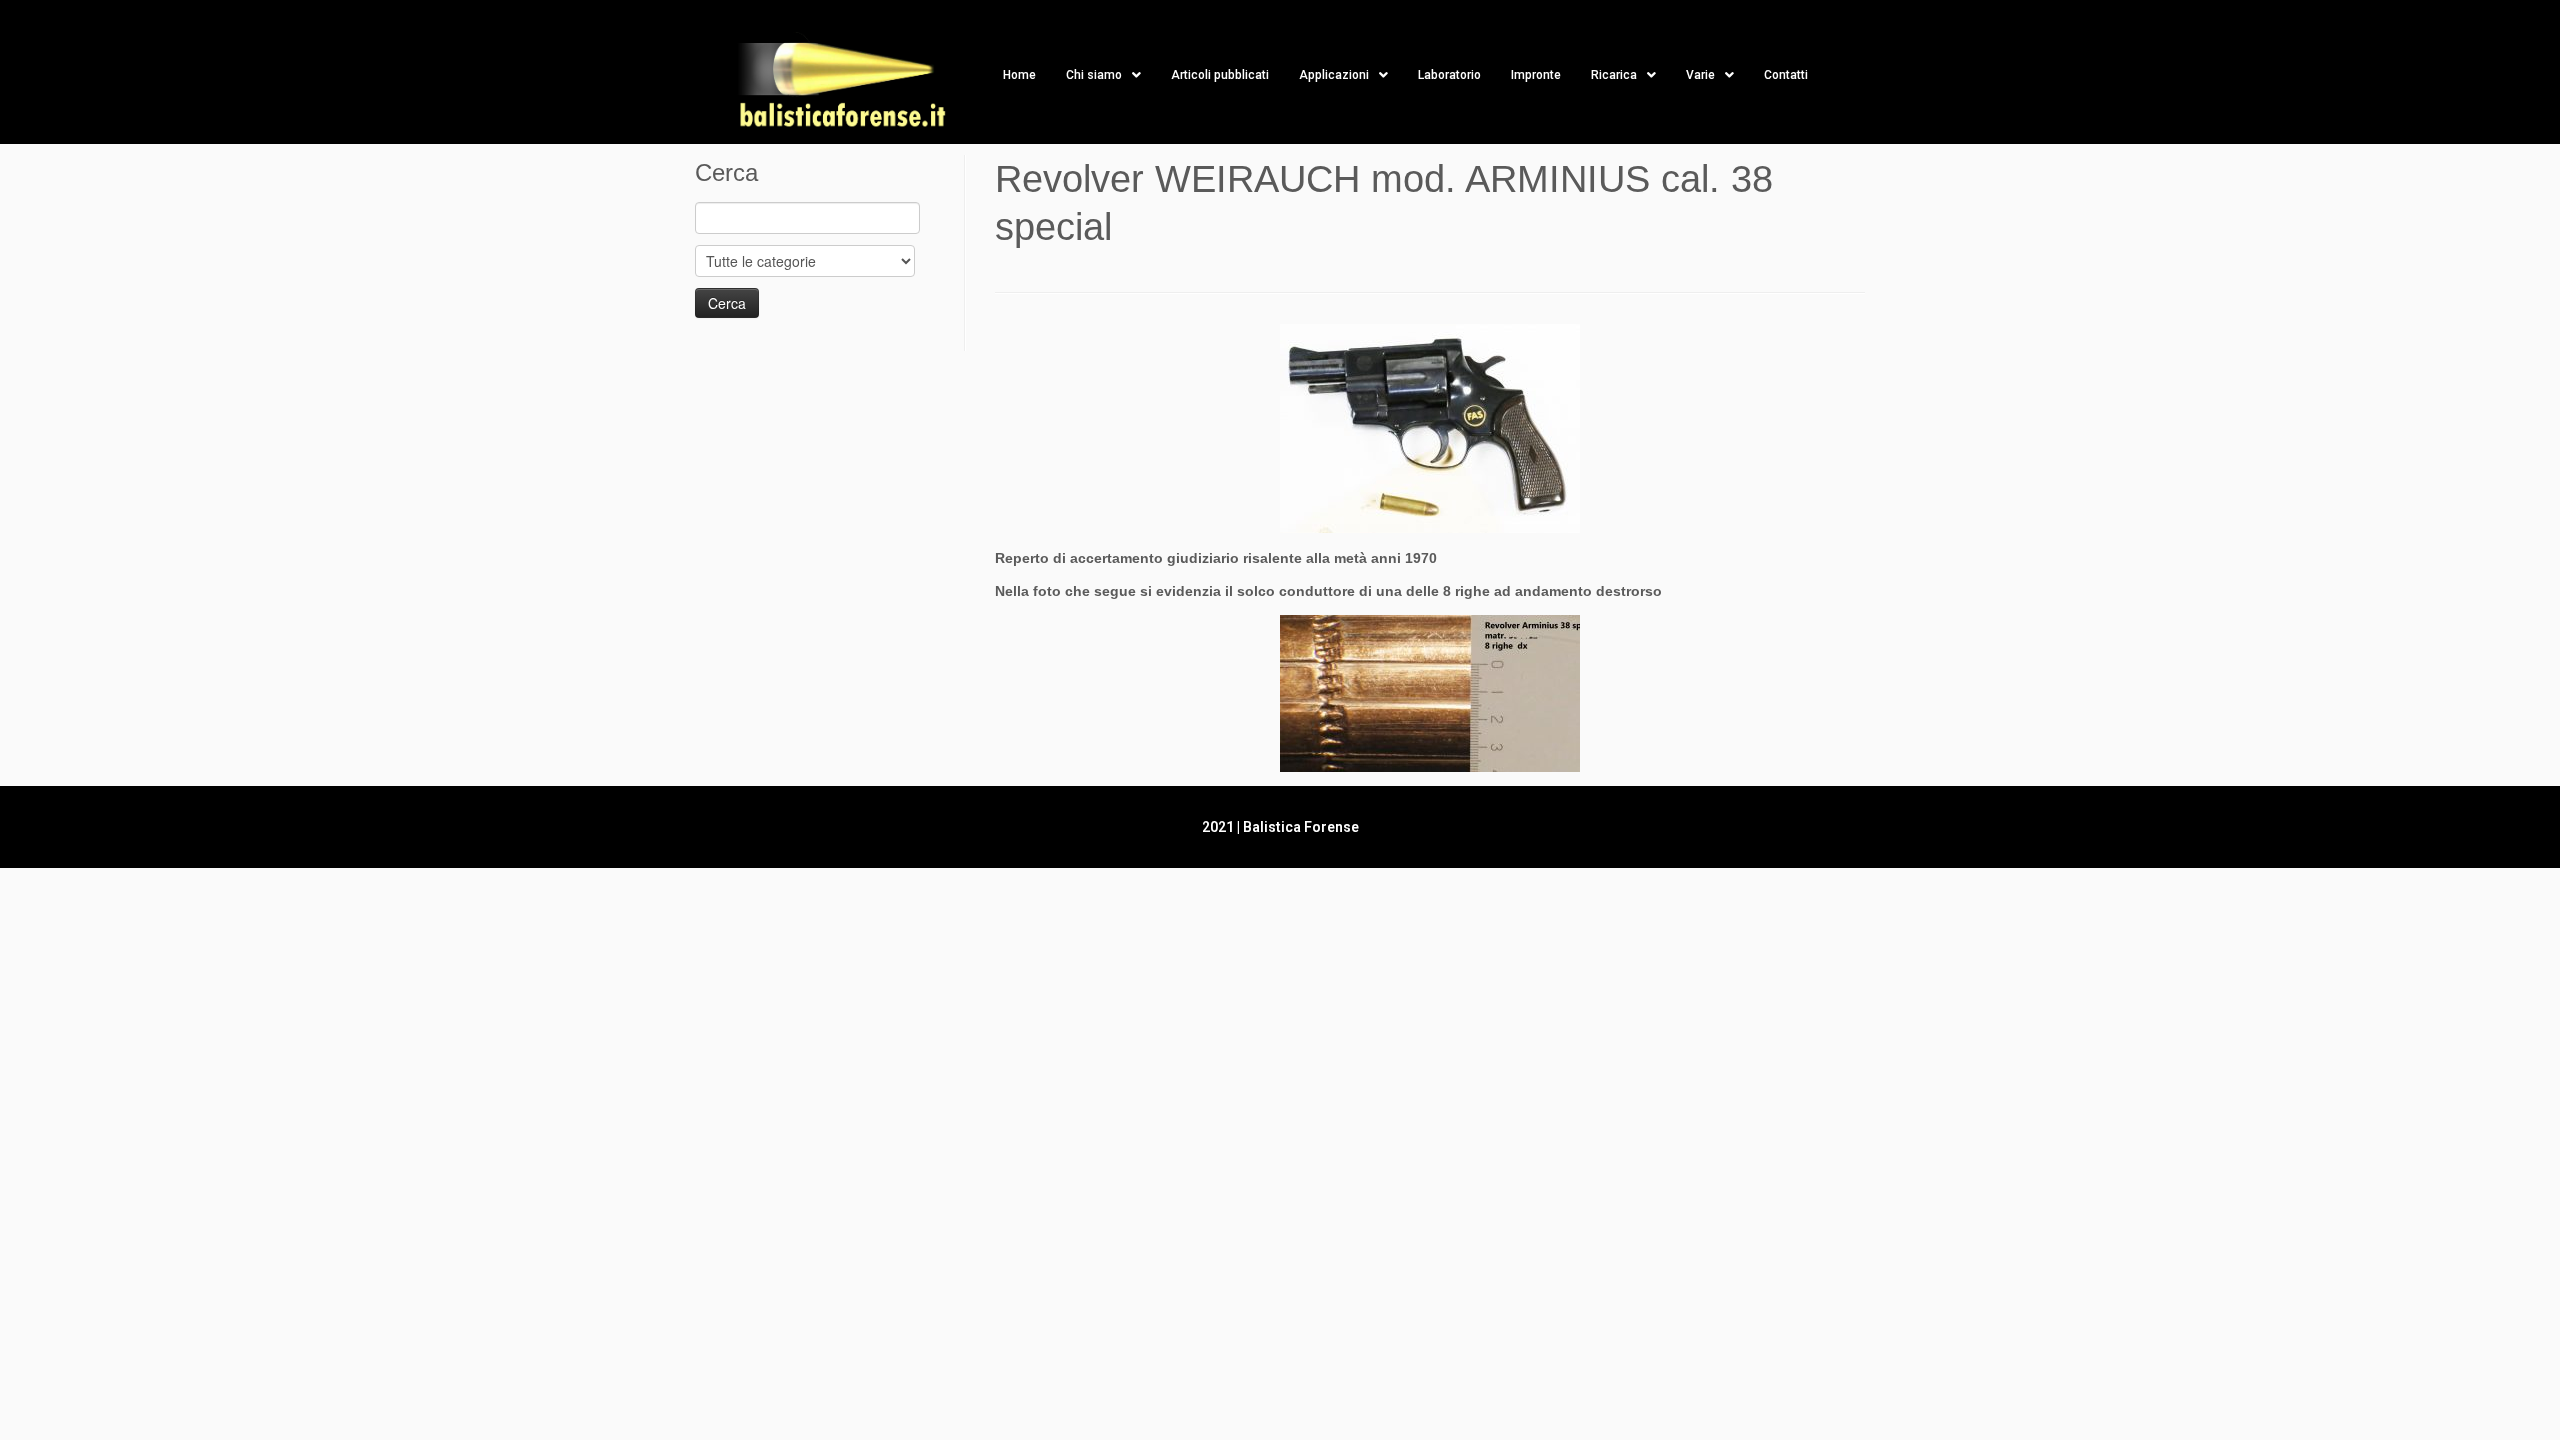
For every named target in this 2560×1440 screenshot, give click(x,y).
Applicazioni (1334, 75)
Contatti (1786, 75)
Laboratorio (1449, 75)
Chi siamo (1094, 75)
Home (1019, 75)
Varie (1700, 75)
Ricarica (1614, 75)
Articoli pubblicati (1220, 75)
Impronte (1536, 75)
